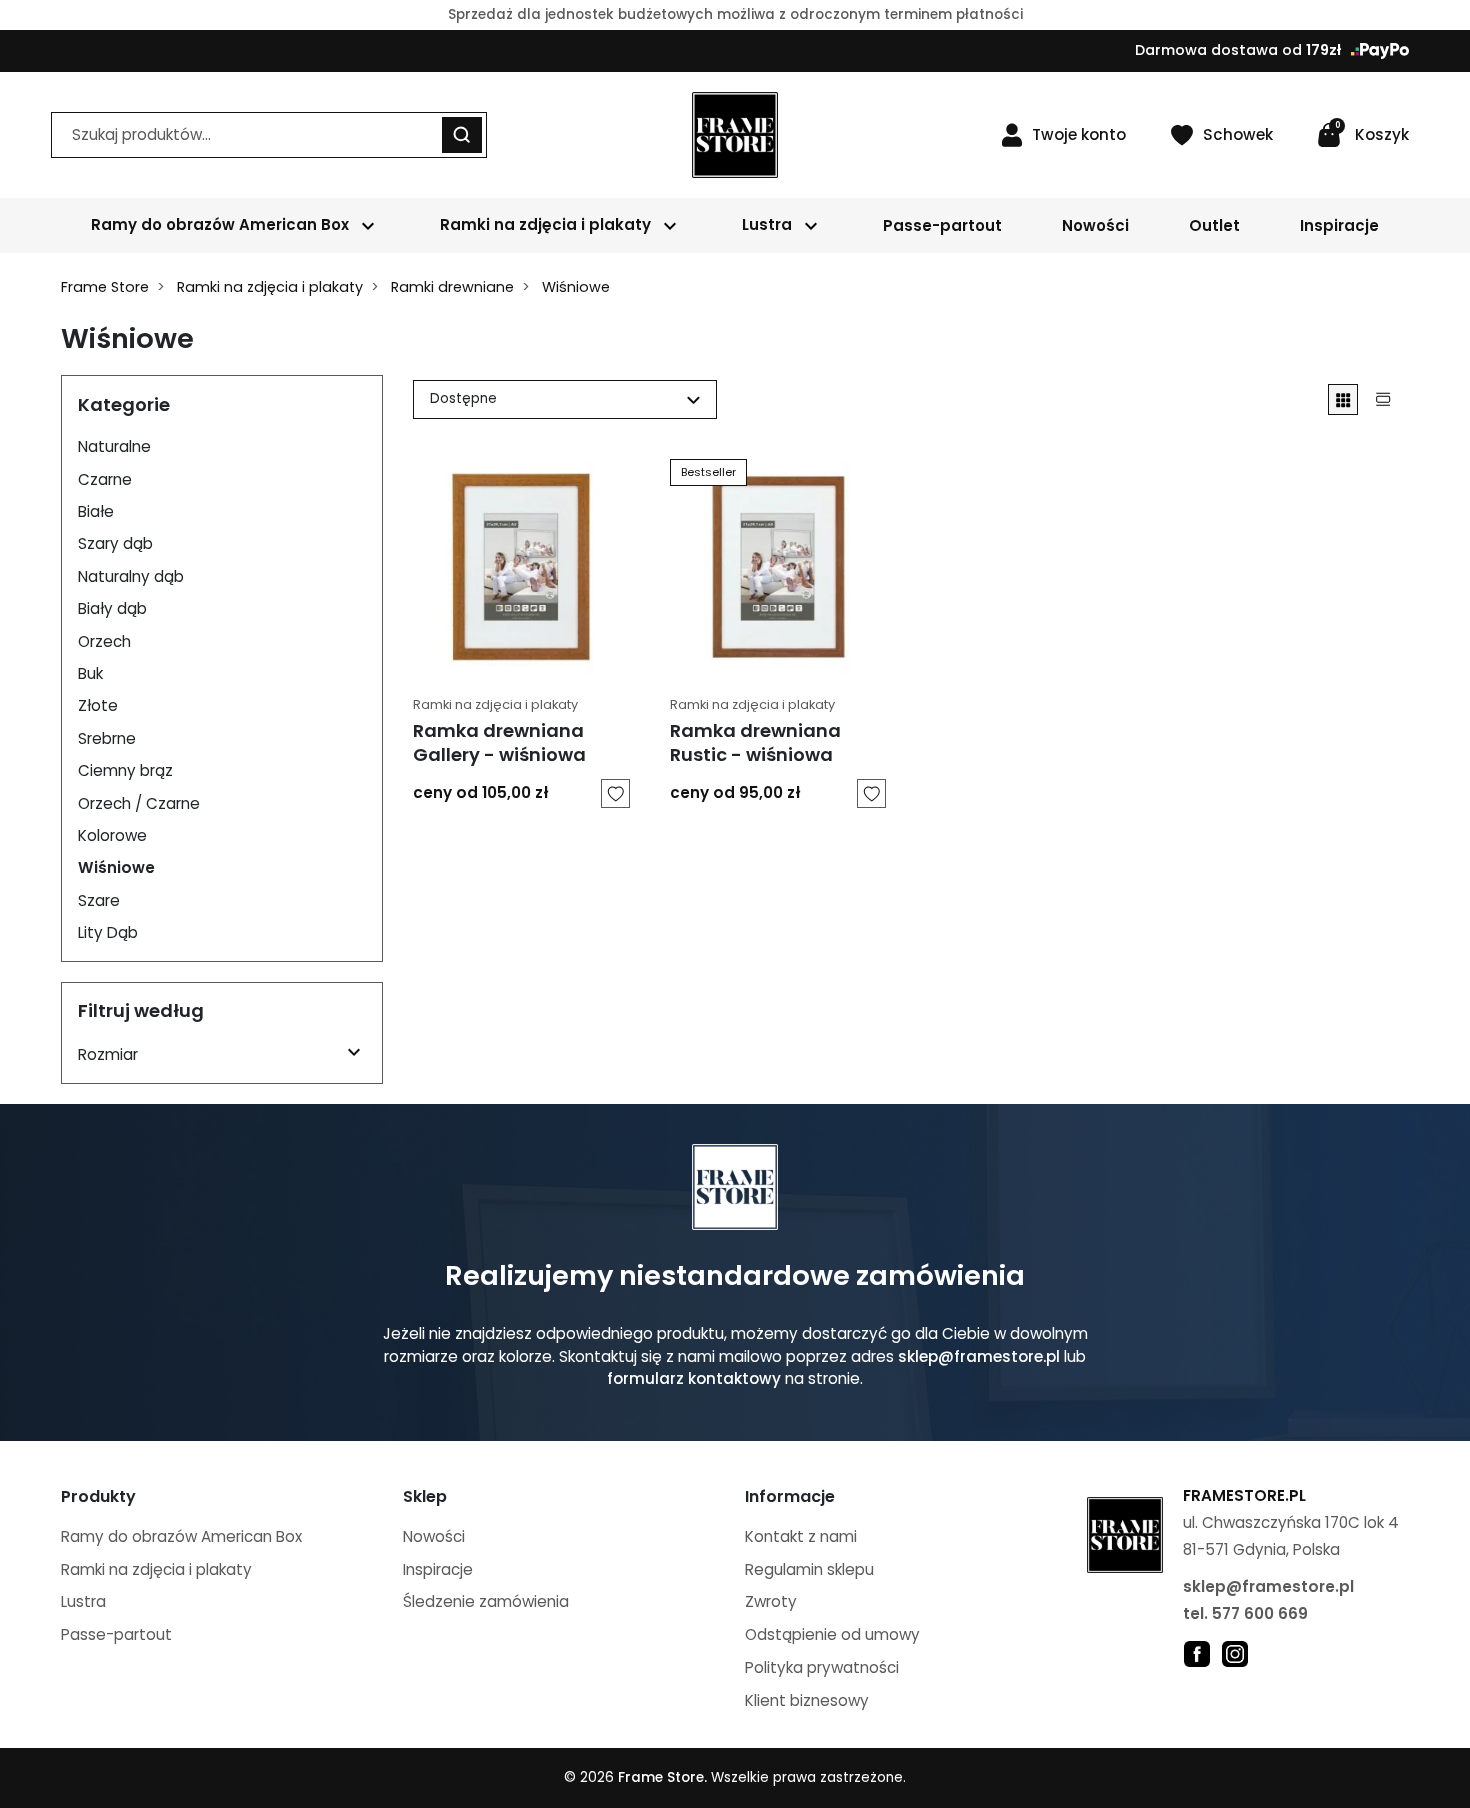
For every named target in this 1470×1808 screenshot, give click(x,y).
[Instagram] (1235, 1653)
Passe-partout (116, 1634)
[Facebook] (1197, 1653)
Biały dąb (112, 608)
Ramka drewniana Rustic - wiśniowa (755, 742)
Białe (96, 511)
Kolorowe (112, 835)
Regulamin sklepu (809, 1569)
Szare (99, 900)
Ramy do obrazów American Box (181, 1536)
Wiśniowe (116, 867)
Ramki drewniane (452, 287)
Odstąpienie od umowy (832, 1634)
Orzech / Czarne (139, 803)
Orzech (104, 641)
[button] (1363, 135)
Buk (90, 673)
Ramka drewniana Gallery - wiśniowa (499, 742)
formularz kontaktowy (694, 1378)
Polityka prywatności (822, 1667)
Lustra (83, 1601)
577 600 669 (1260, 1613)
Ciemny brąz (125, 770)
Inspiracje (438, 1569)
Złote (98, 705)
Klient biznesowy (807, 1700)
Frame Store (105, 287)
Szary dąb (115, 543)
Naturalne (114, 446)
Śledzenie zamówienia (486, 1601)
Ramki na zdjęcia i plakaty (270, 287)
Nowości (434, 1536)
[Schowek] (615, 793)
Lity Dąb (108, 932)
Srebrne (107, 738)
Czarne (105, 479)
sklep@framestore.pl (979, 1356)
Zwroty (771, 1601)
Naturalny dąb (131, 576)
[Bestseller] (778, 565)
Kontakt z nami (801, 1536)
